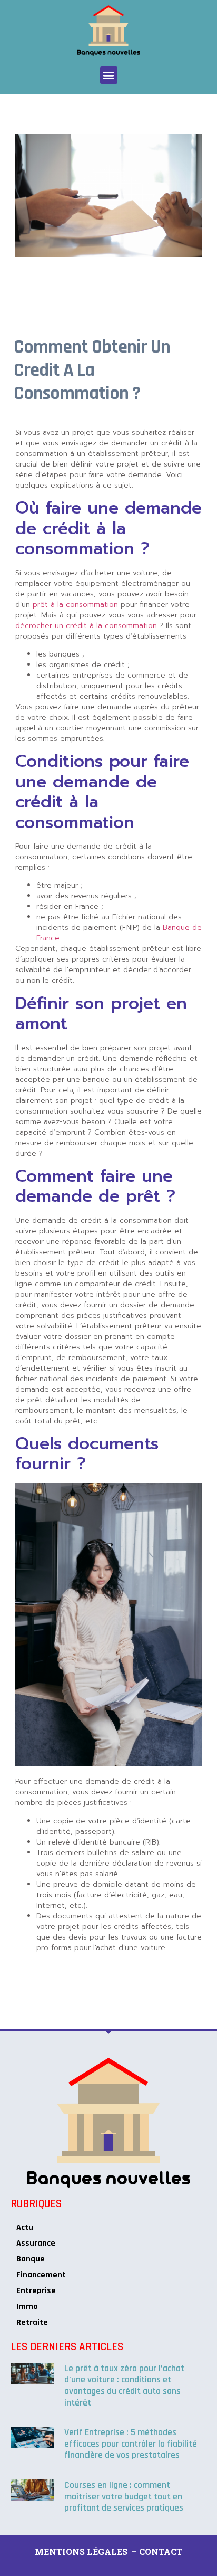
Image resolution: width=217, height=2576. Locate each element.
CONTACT (161, 2551)
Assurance (36, 2243)
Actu (25, 2227)
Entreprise (36, 2291)
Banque (31, 2259)
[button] (109, 75)
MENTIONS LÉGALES (81, 2551)
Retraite (32, 2322)
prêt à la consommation (75, 605)
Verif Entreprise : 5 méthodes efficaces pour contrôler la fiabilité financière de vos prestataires (131, 2444)
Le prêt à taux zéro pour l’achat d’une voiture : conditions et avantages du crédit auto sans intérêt (124, 2385)
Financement (41, 2275)
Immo (27, 2307)
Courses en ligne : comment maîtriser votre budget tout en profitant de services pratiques (124, 2496)
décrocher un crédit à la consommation (86, 626)
